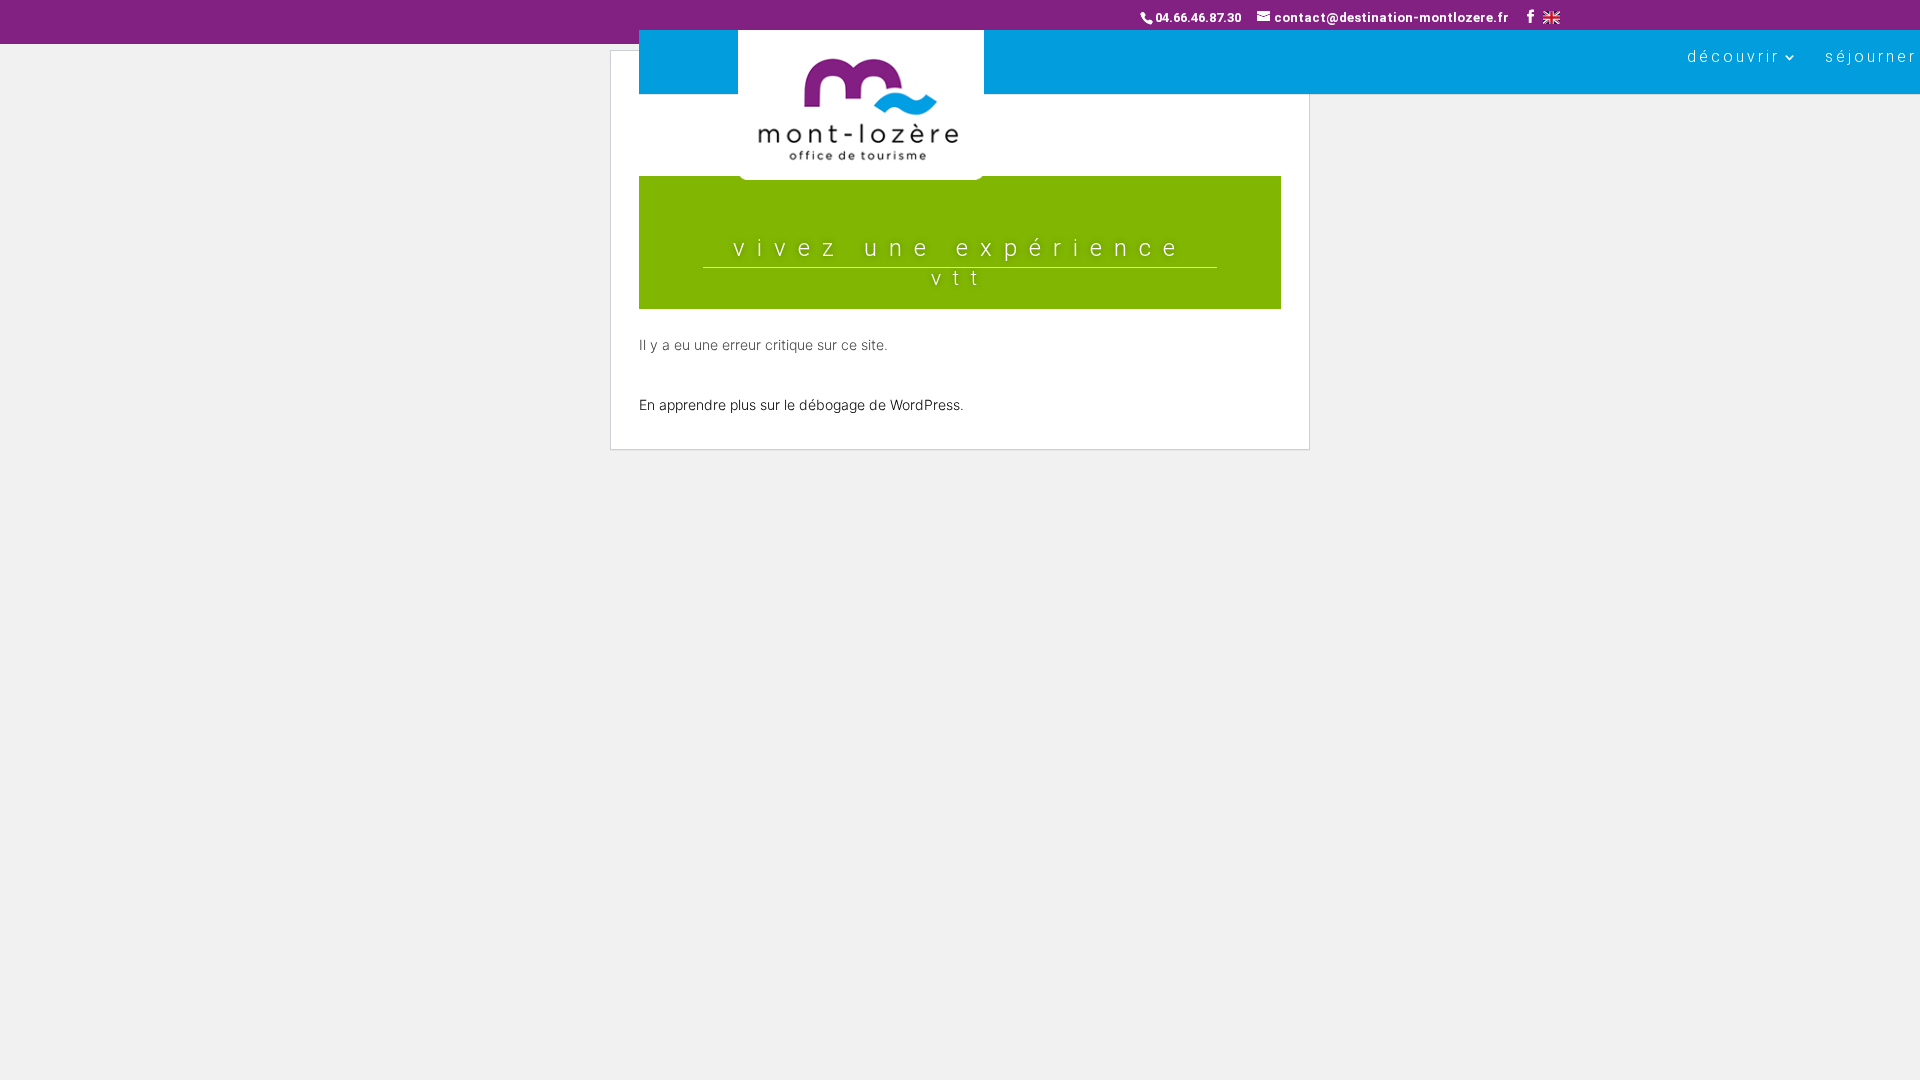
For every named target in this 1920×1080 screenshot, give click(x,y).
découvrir (1733, 58)
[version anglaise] (1551, 17)
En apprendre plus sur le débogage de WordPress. (801, 404)
